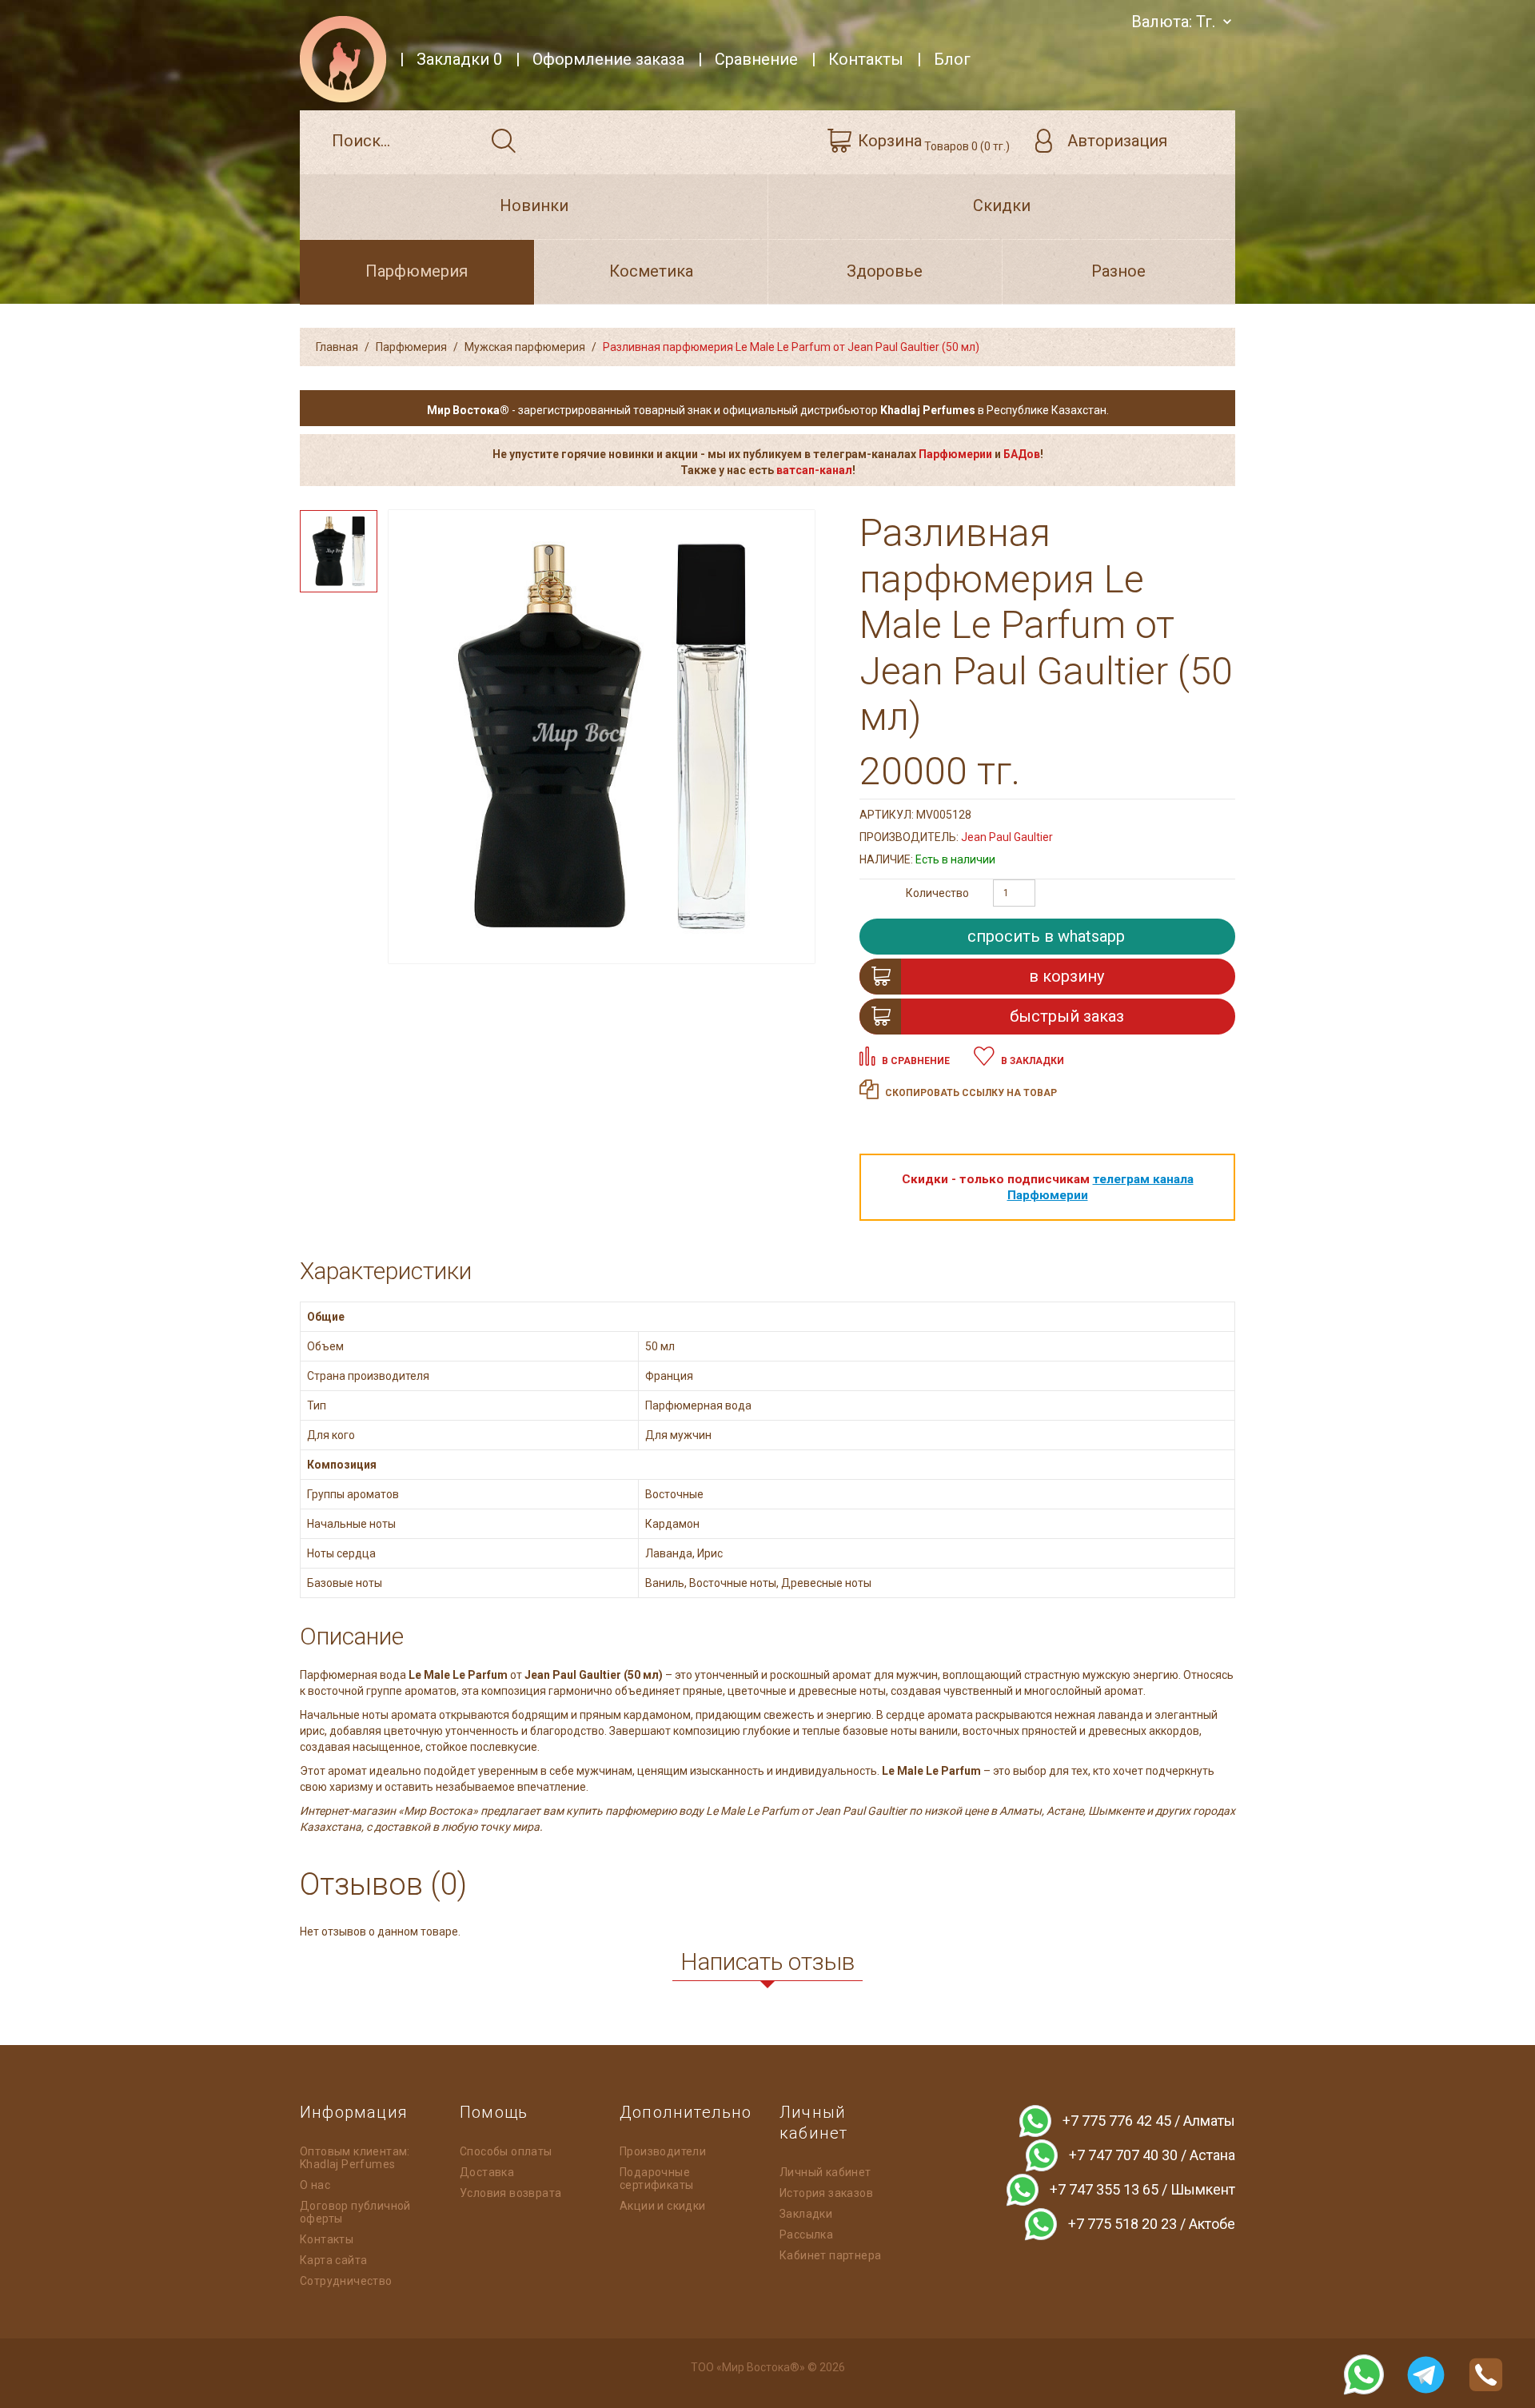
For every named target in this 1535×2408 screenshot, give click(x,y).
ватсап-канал (814, 470)
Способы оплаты (506, 2151)
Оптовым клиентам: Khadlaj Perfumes (355, 2158)
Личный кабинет (825, 2172)
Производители (663, 2151)
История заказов (826, 2193)
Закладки (806, 2214)
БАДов (1022, 454)
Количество (937, 893)
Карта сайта (333, 2260)
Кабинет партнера (830, 2255)
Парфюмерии (955, 454)
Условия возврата (510, 2193)
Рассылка (806, 2235)
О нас (315, 2185)
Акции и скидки (663, 2206)
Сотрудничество (346, 2281)
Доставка (487, 2172)
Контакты (327, 2239)
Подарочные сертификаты (656, 2179)
